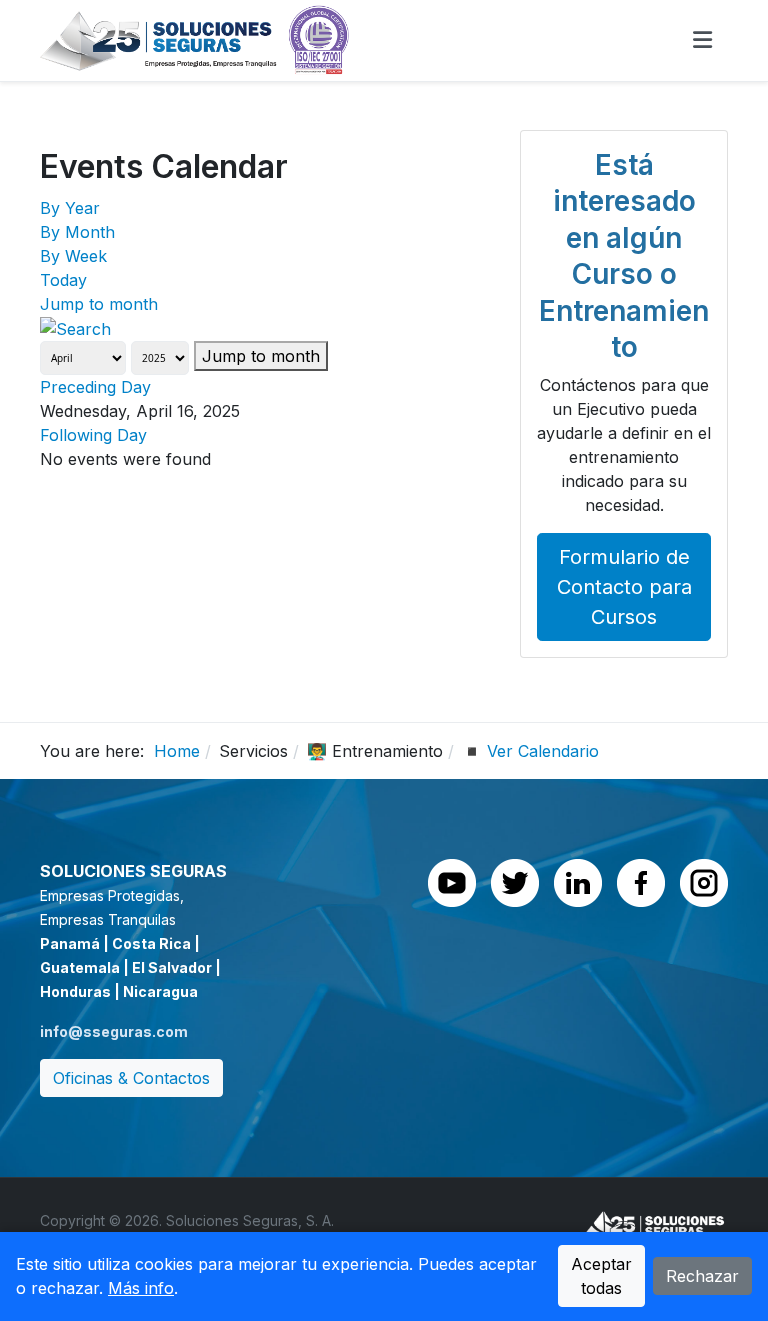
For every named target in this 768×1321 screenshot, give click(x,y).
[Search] (75, 328)
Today (63, 280)
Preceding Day (95, 387)
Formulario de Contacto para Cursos (624, 587)
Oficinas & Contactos (131, 1078)
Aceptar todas (601, 1276)
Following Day (93, 435)
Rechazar (702, 1276)
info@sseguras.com (114, 1031)
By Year (70, 208)
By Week (73, 256)
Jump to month (99, 304)
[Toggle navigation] (702, 40)
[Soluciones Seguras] (195, 39)
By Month (77, 232)
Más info (141, 1288)
